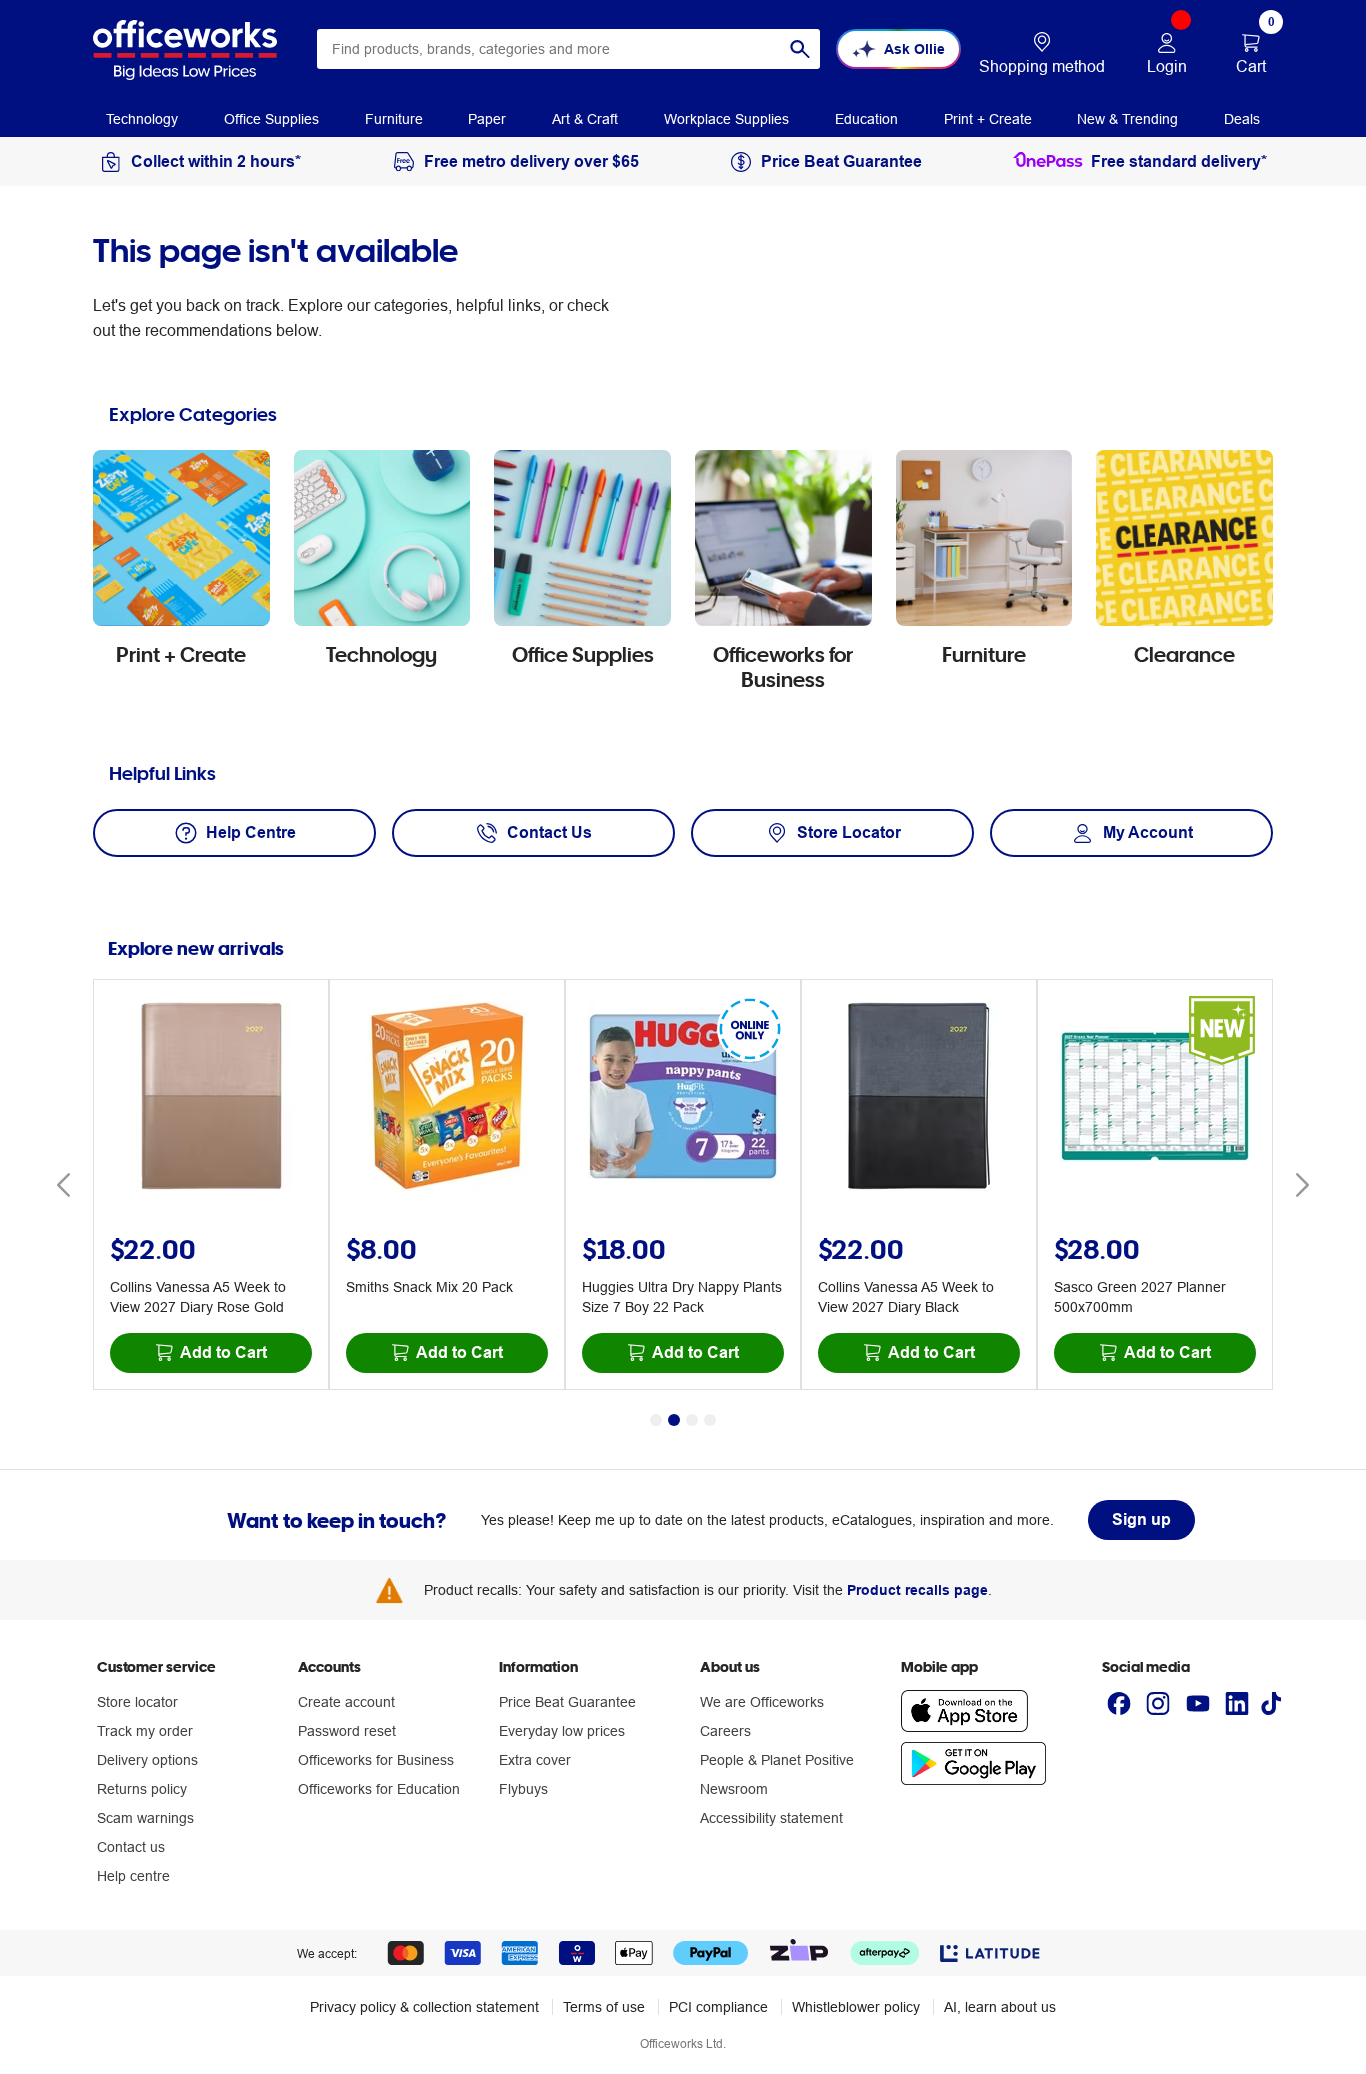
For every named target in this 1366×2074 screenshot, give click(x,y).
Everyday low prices (562, 1731)
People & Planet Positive (777, 1760)
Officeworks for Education (379, 1789)
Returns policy (142, 1789)
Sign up (1141, 1519)
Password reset (347, 1731)
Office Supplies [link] (271, 119)
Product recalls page (917, 1590)
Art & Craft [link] (585, 119)
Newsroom (734, 1789)
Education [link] (866, 119)
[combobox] (568, 49)
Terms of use (604, 2007)
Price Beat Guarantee (567, 1702)
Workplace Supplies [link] (726, 119)
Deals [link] (1242, 119)
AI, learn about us (1000, 2007)
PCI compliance (718, 2007)
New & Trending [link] (1127, 119)
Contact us (131, 1847)
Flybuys (523, 1789)
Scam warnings (145, 1818)
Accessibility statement (771, 1818)
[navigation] (142, 118)
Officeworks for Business (376, 1760)
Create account (346, 1702)
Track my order (145, 1731)
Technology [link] (142, 119)
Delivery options (147, 1760)
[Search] (800, 49)
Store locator (137, 1702)
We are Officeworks (762, 1702)
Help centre (133, 1876)
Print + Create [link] (988, 119)
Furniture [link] (394, 119)
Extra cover (535, 1760)
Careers (725, 1731)
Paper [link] (487, 119)
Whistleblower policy (856, 2007)
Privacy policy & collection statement (424, 2007)
